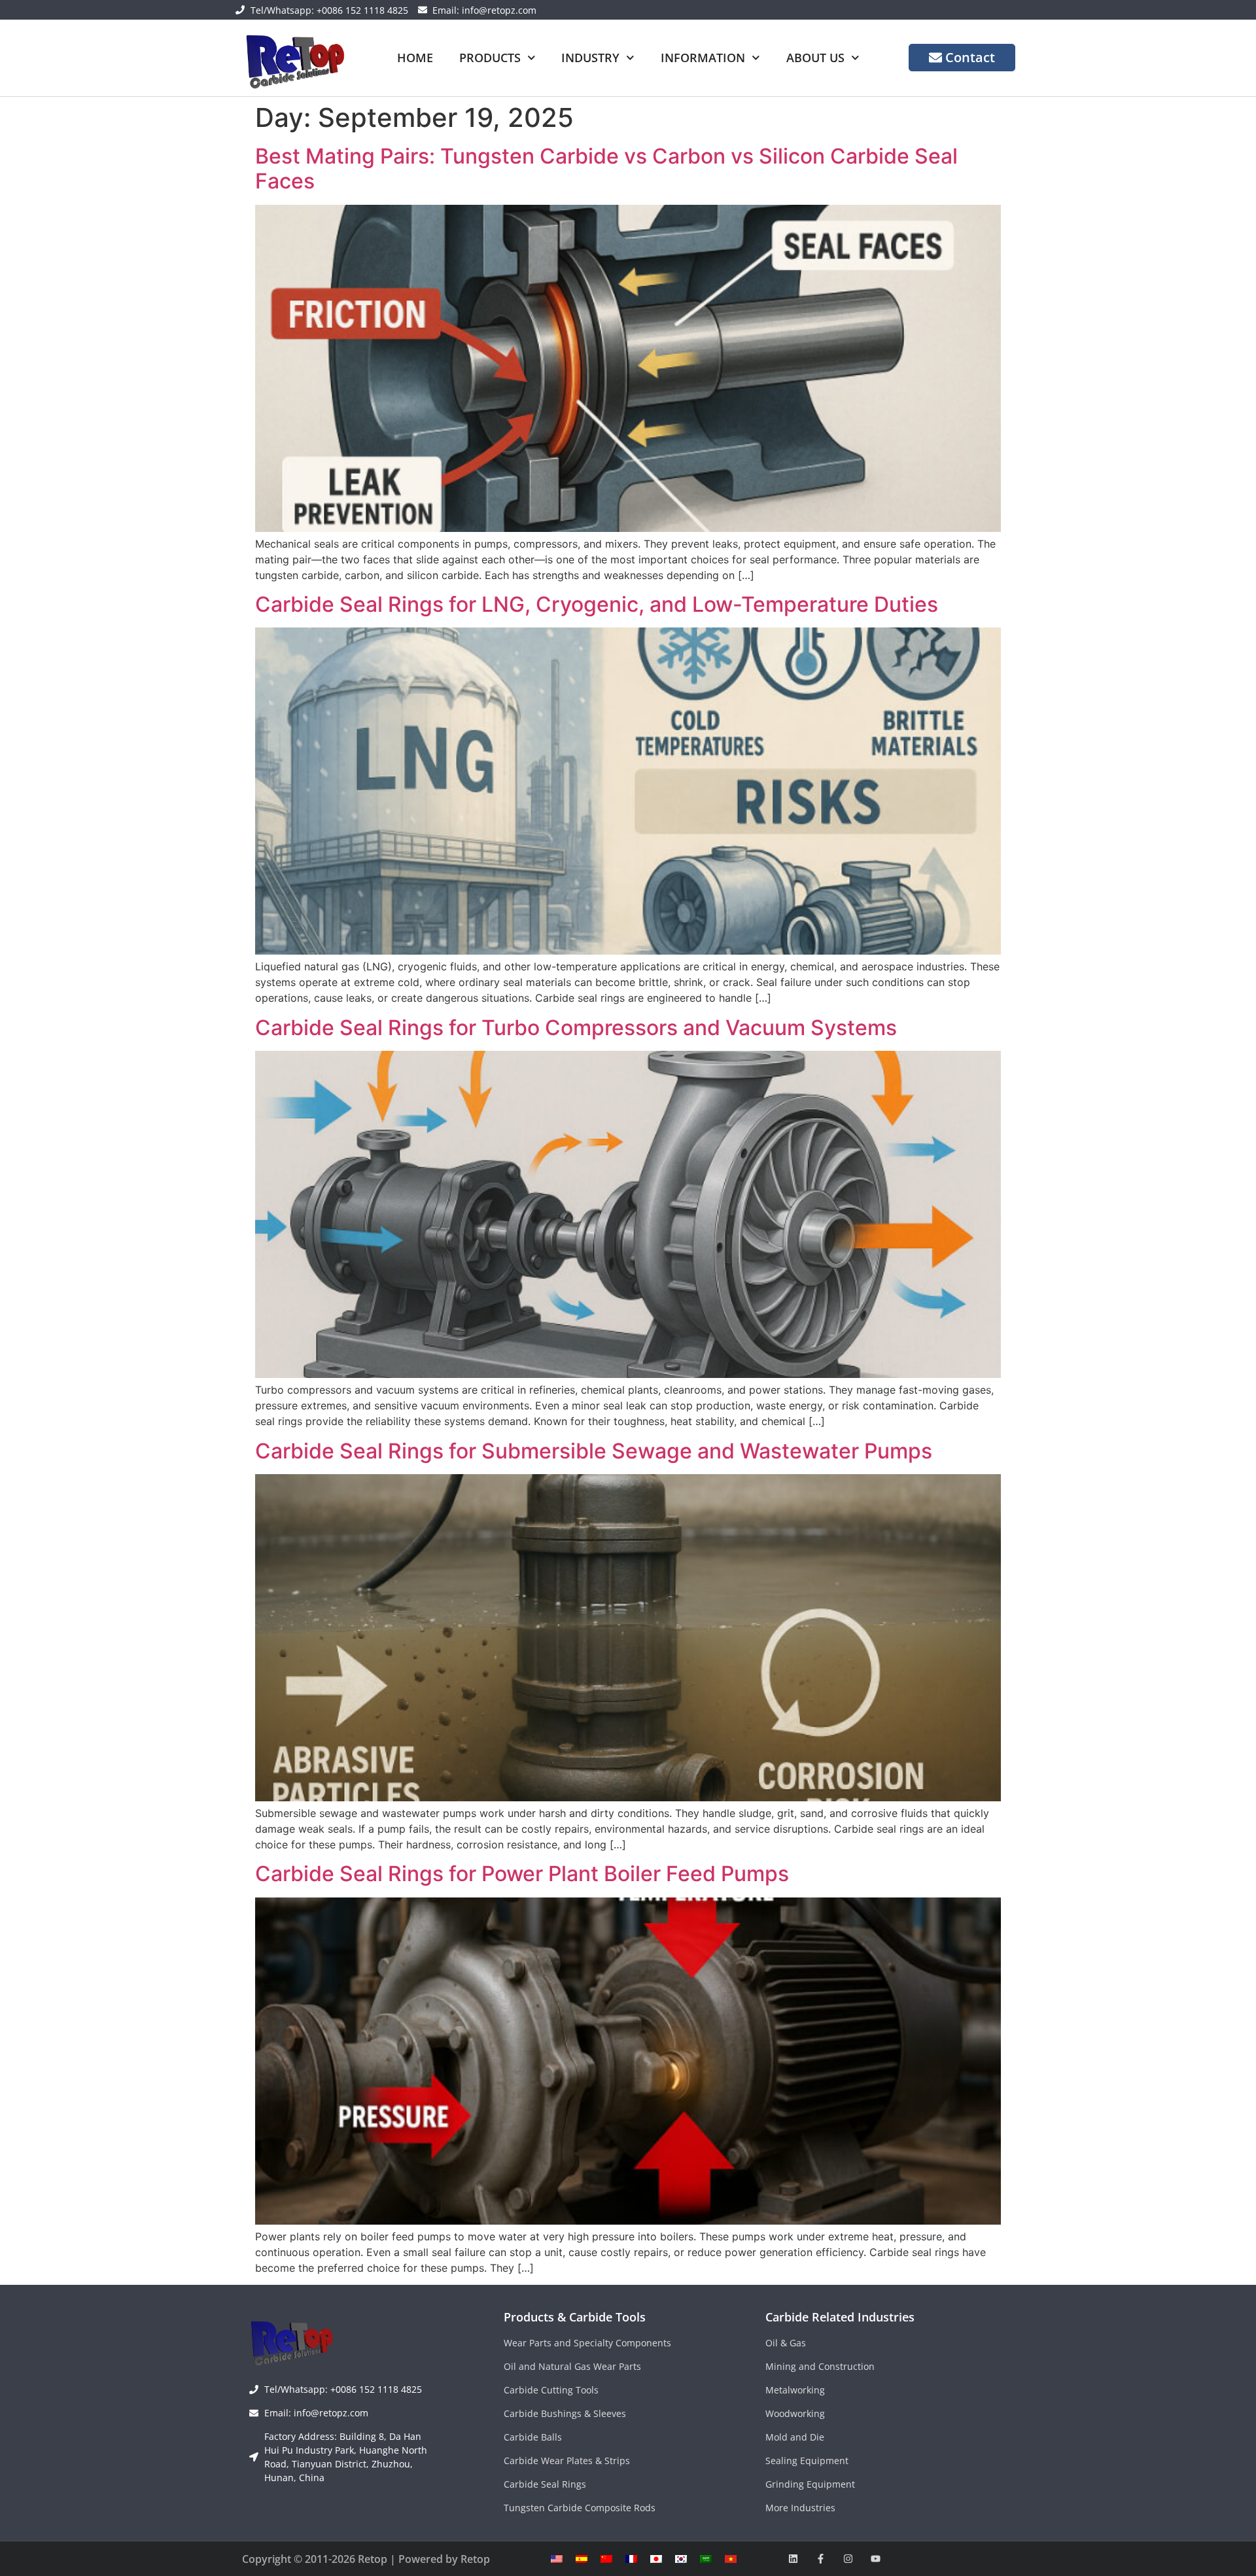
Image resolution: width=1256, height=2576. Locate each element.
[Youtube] (876, 2559)
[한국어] (681, 2559)
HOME (415, 58)
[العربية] (706, 2559)
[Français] (631, 2559)
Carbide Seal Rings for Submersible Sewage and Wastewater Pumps (594, 1451)
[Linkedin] (793, 2559)
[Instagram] (848, 2559)
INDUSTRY (590, 58)
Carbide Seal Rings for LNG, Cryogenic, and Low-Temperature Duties (597, 604)
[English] (557, 2559)
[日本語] (656, 2559)
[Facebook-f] (821, 2559)
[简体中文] (606, 2559)
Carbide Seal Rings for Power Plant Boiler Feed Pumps (522, 1874)
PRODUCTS (490, 58)
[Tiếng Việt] (731, 2559)
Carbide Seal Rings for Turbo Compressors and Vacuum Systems (576, 1028)
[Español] (582, 2559)
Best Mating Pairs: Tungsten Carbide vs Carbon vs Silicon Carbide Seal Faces (606, 168)
